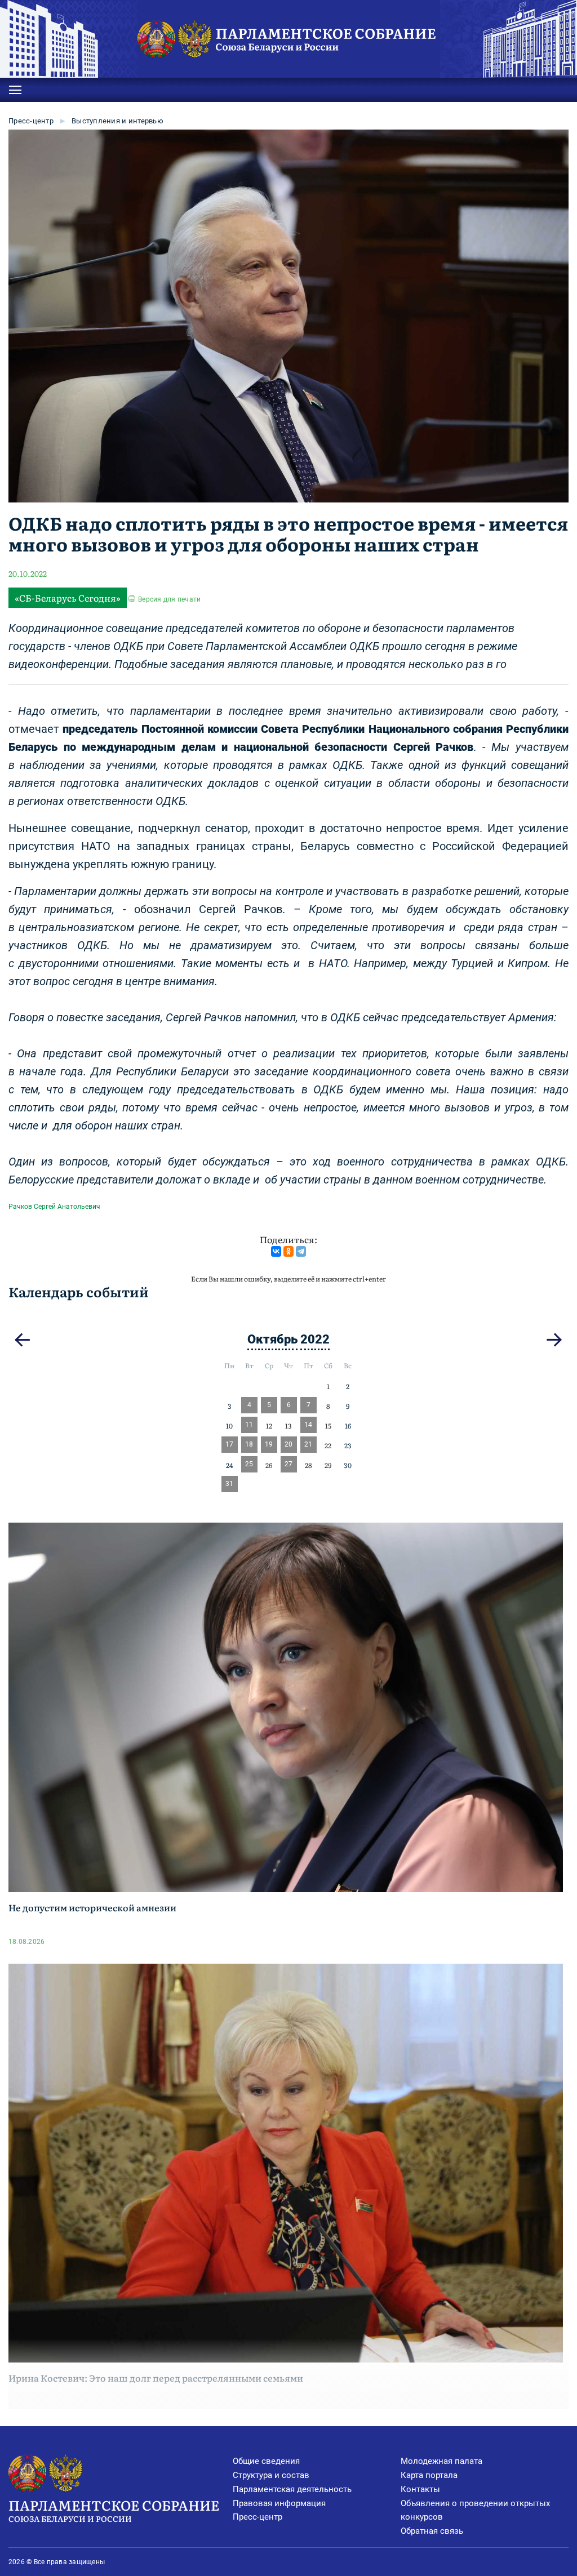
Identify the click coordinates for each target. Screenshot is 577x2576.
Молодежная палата (441, 2461)
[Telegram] (301, 1251)
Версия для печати (169, 599)
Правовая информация (279, 2503)
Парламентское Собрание (114, 2509)
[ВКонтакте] (276, 1251)
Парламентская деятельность (292, 2489)
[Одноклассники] (288, 1251)
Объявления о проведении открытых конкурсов (475, 2510)
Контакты (420, 2489)
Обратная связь (432, 2531)
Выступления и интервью (117, 121)
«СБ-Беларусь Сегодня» (68, 598)
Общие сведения (266, 2461)
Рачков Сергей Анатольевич (54, 1207)
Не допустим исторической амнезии (92, 1907)
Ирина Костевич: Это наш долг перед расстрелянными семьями (156, 2378)
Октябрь (272, 1339)
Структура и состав (271, 2475)
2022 (315, 1339)
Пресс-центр (31, 121)
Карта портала (429, 2475)
